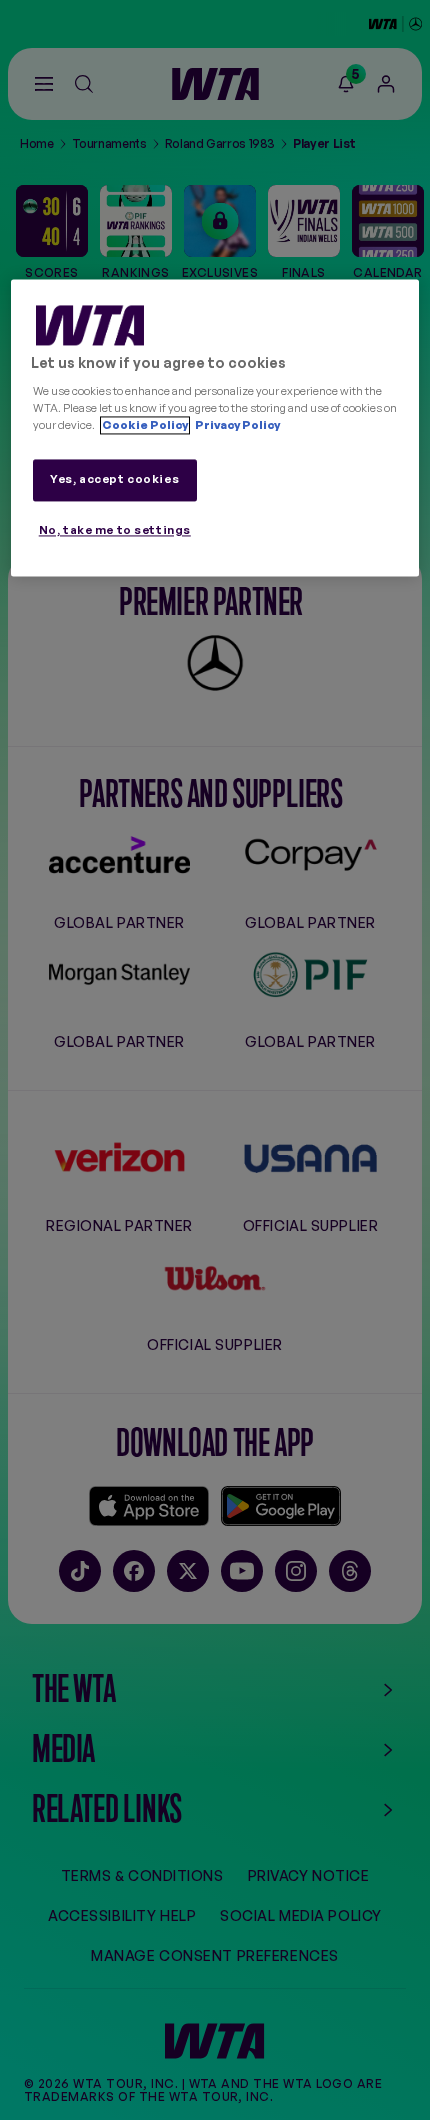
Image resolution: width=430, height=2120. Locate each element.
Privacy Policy (236, 425)
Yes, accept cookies (114, 479)
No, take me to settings (115, 530)
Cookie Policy (145, 425)
